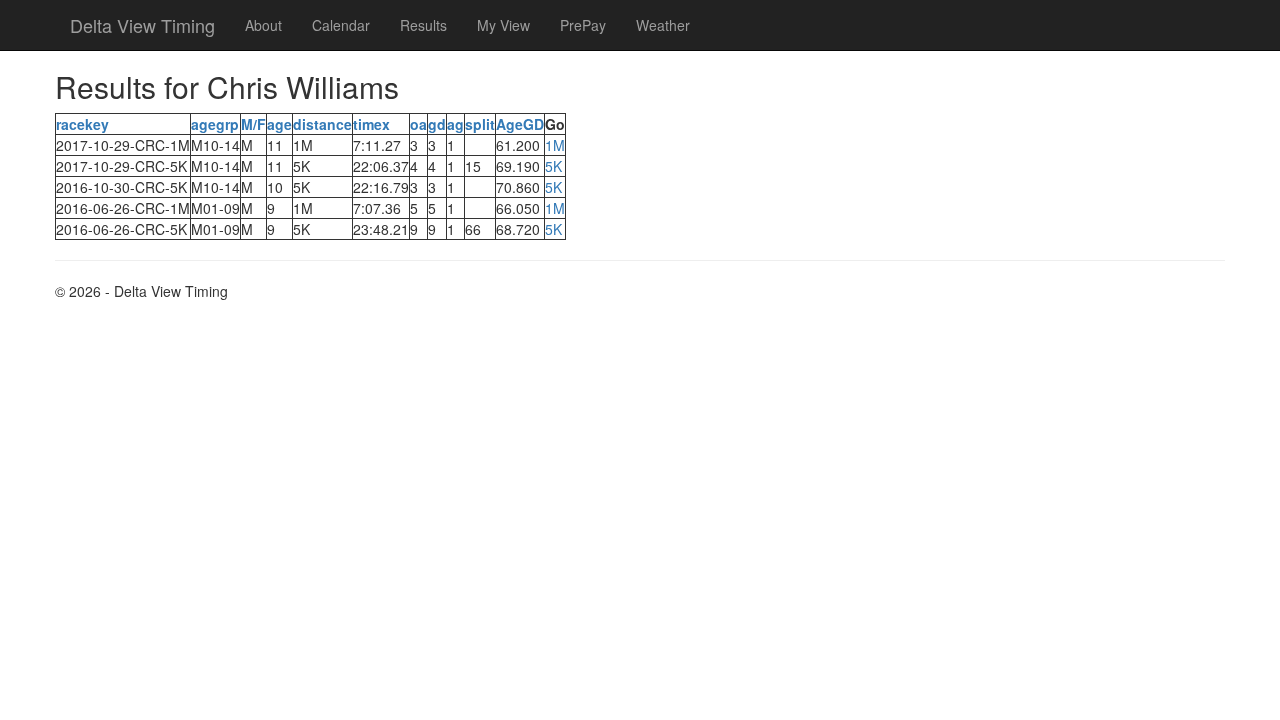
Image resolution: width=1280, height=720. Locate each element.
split (480, 124)
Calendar (341, 25)
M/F (253, 124)
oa (418, 124)
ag (455, 124)
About (263, 25)
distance (322, 124)
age (279, 124)
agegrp (215, 124)
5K (553, 166)
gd (437, 124)
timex (371, 124)
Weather (663, 25)
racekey (82, 124)
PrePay (583, 25)
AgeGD (520, 124)
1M (555, 145)
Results (423, 25)
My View (503, 25)
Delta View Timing (142, 25)
